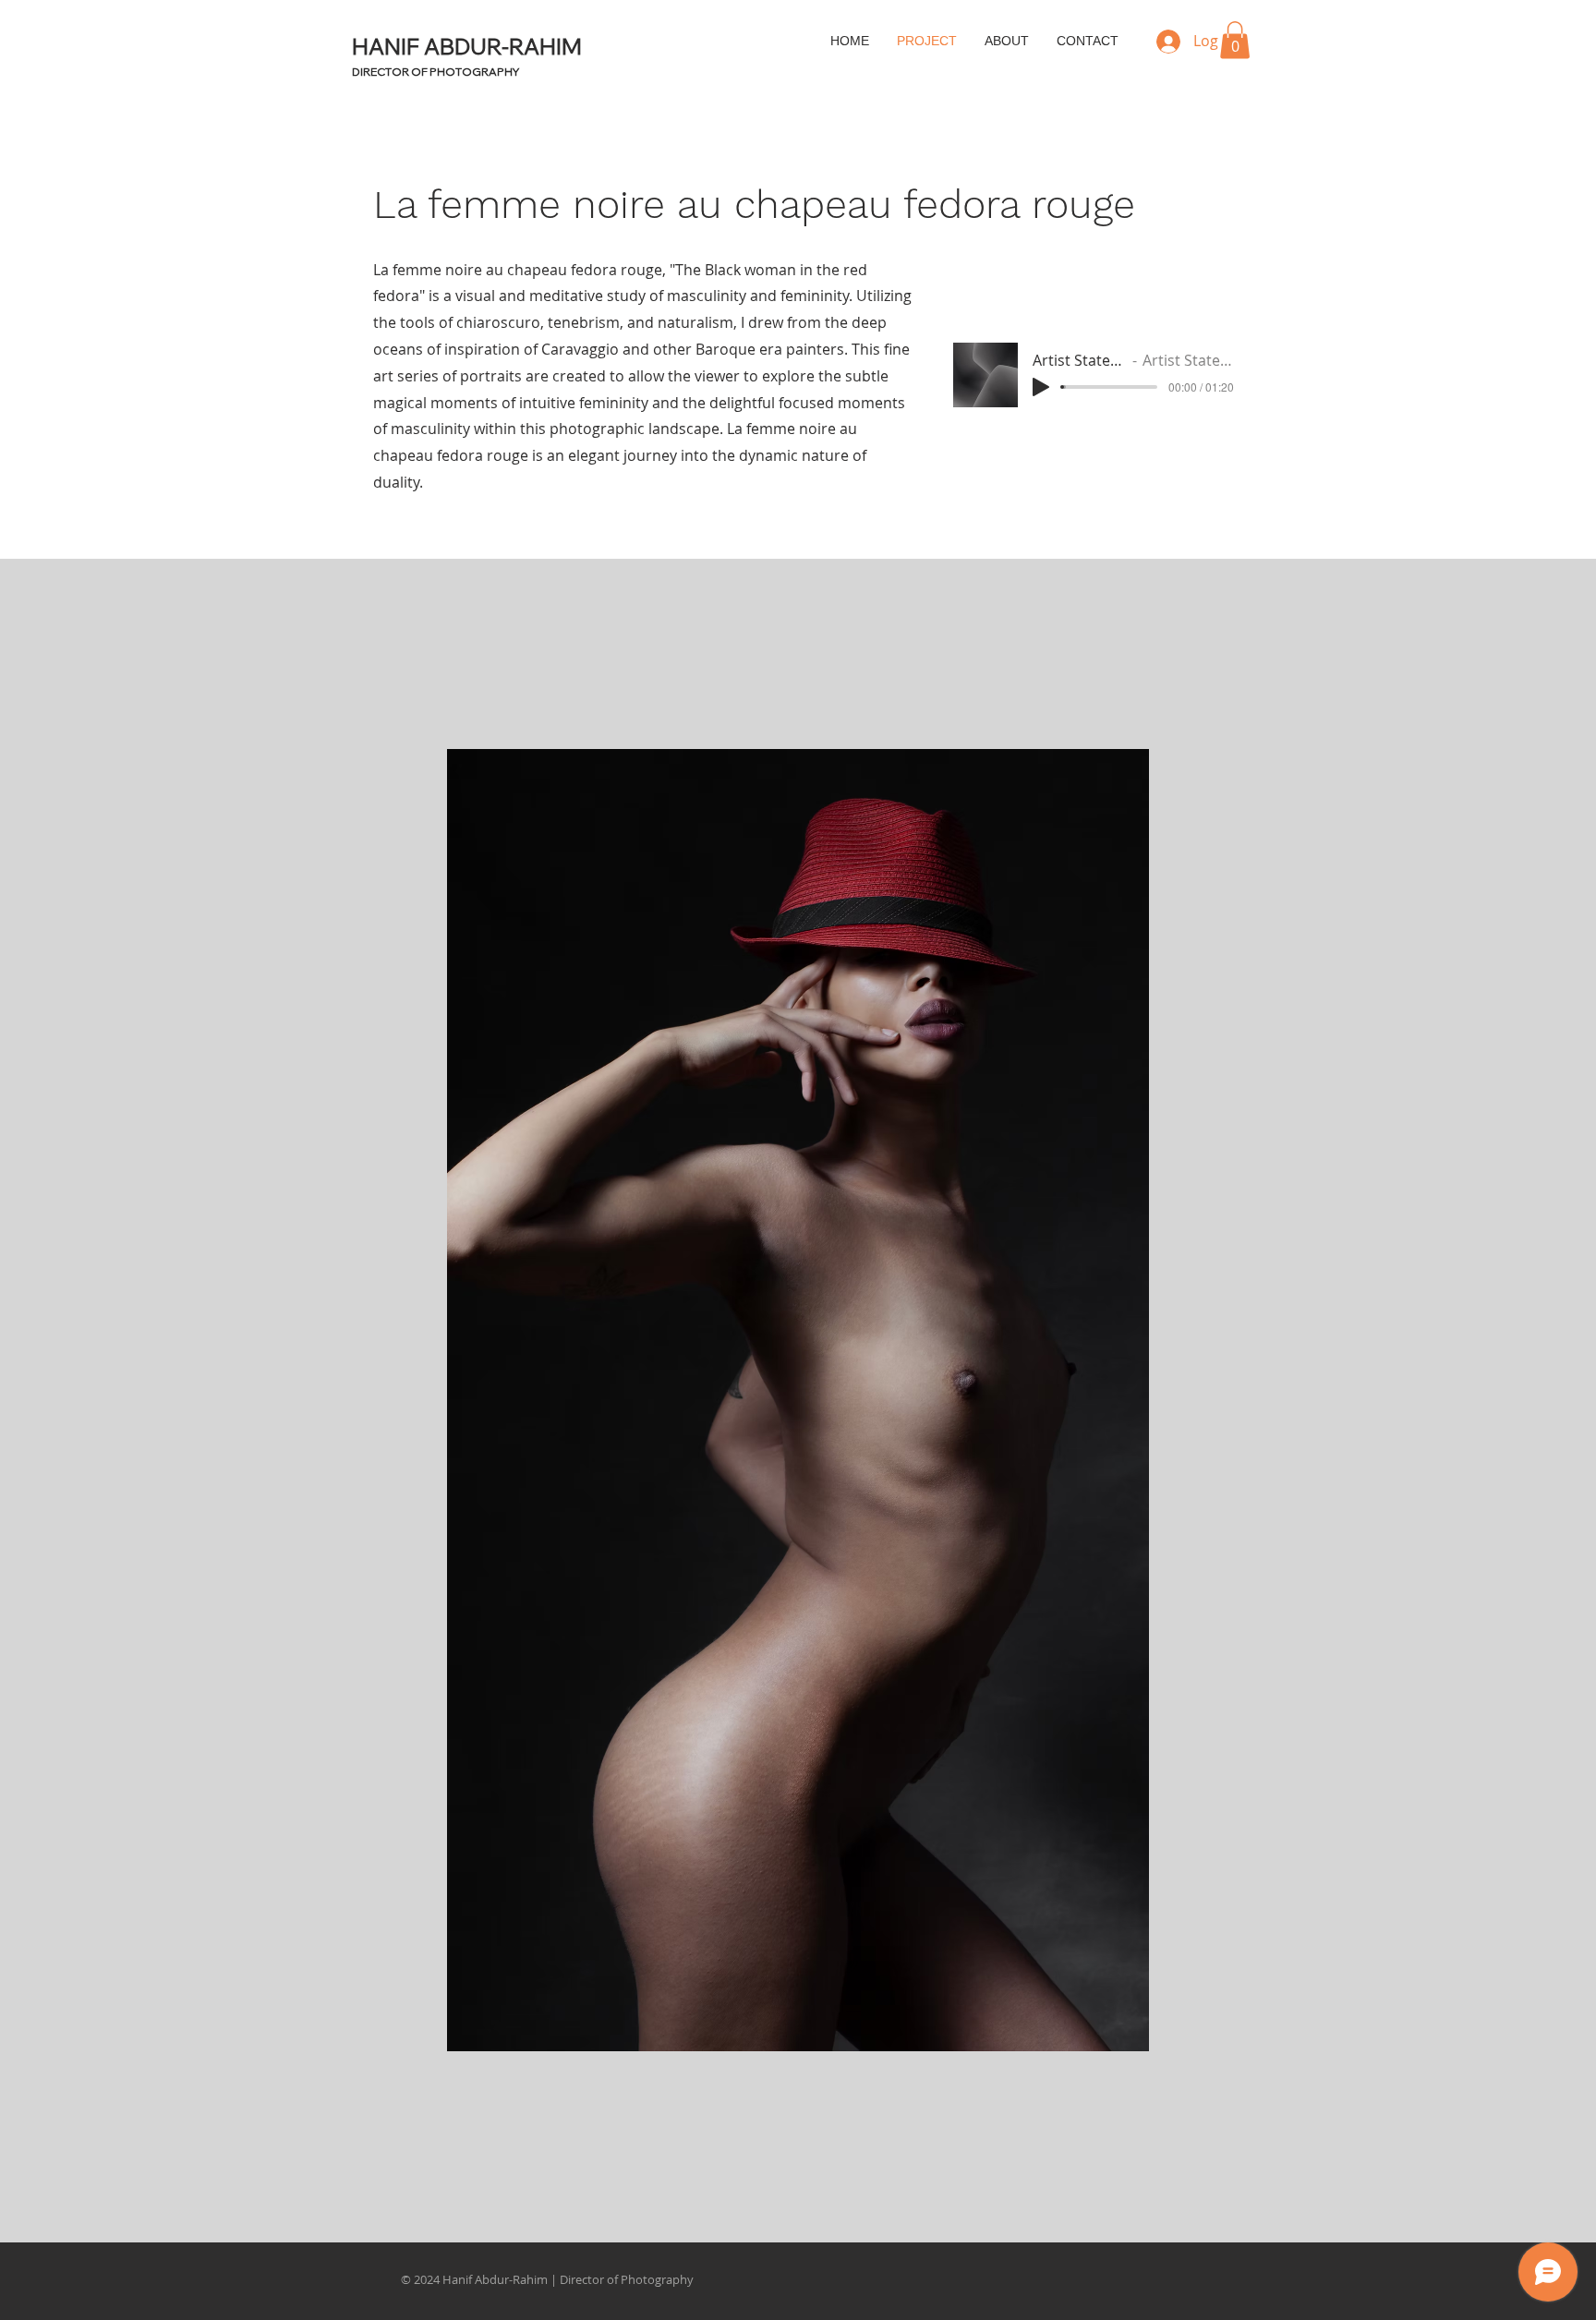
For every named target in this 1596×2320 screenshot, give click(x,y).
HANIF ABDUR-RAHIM (467, 46)
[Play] (1041, 387)
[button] (1235, 40)
